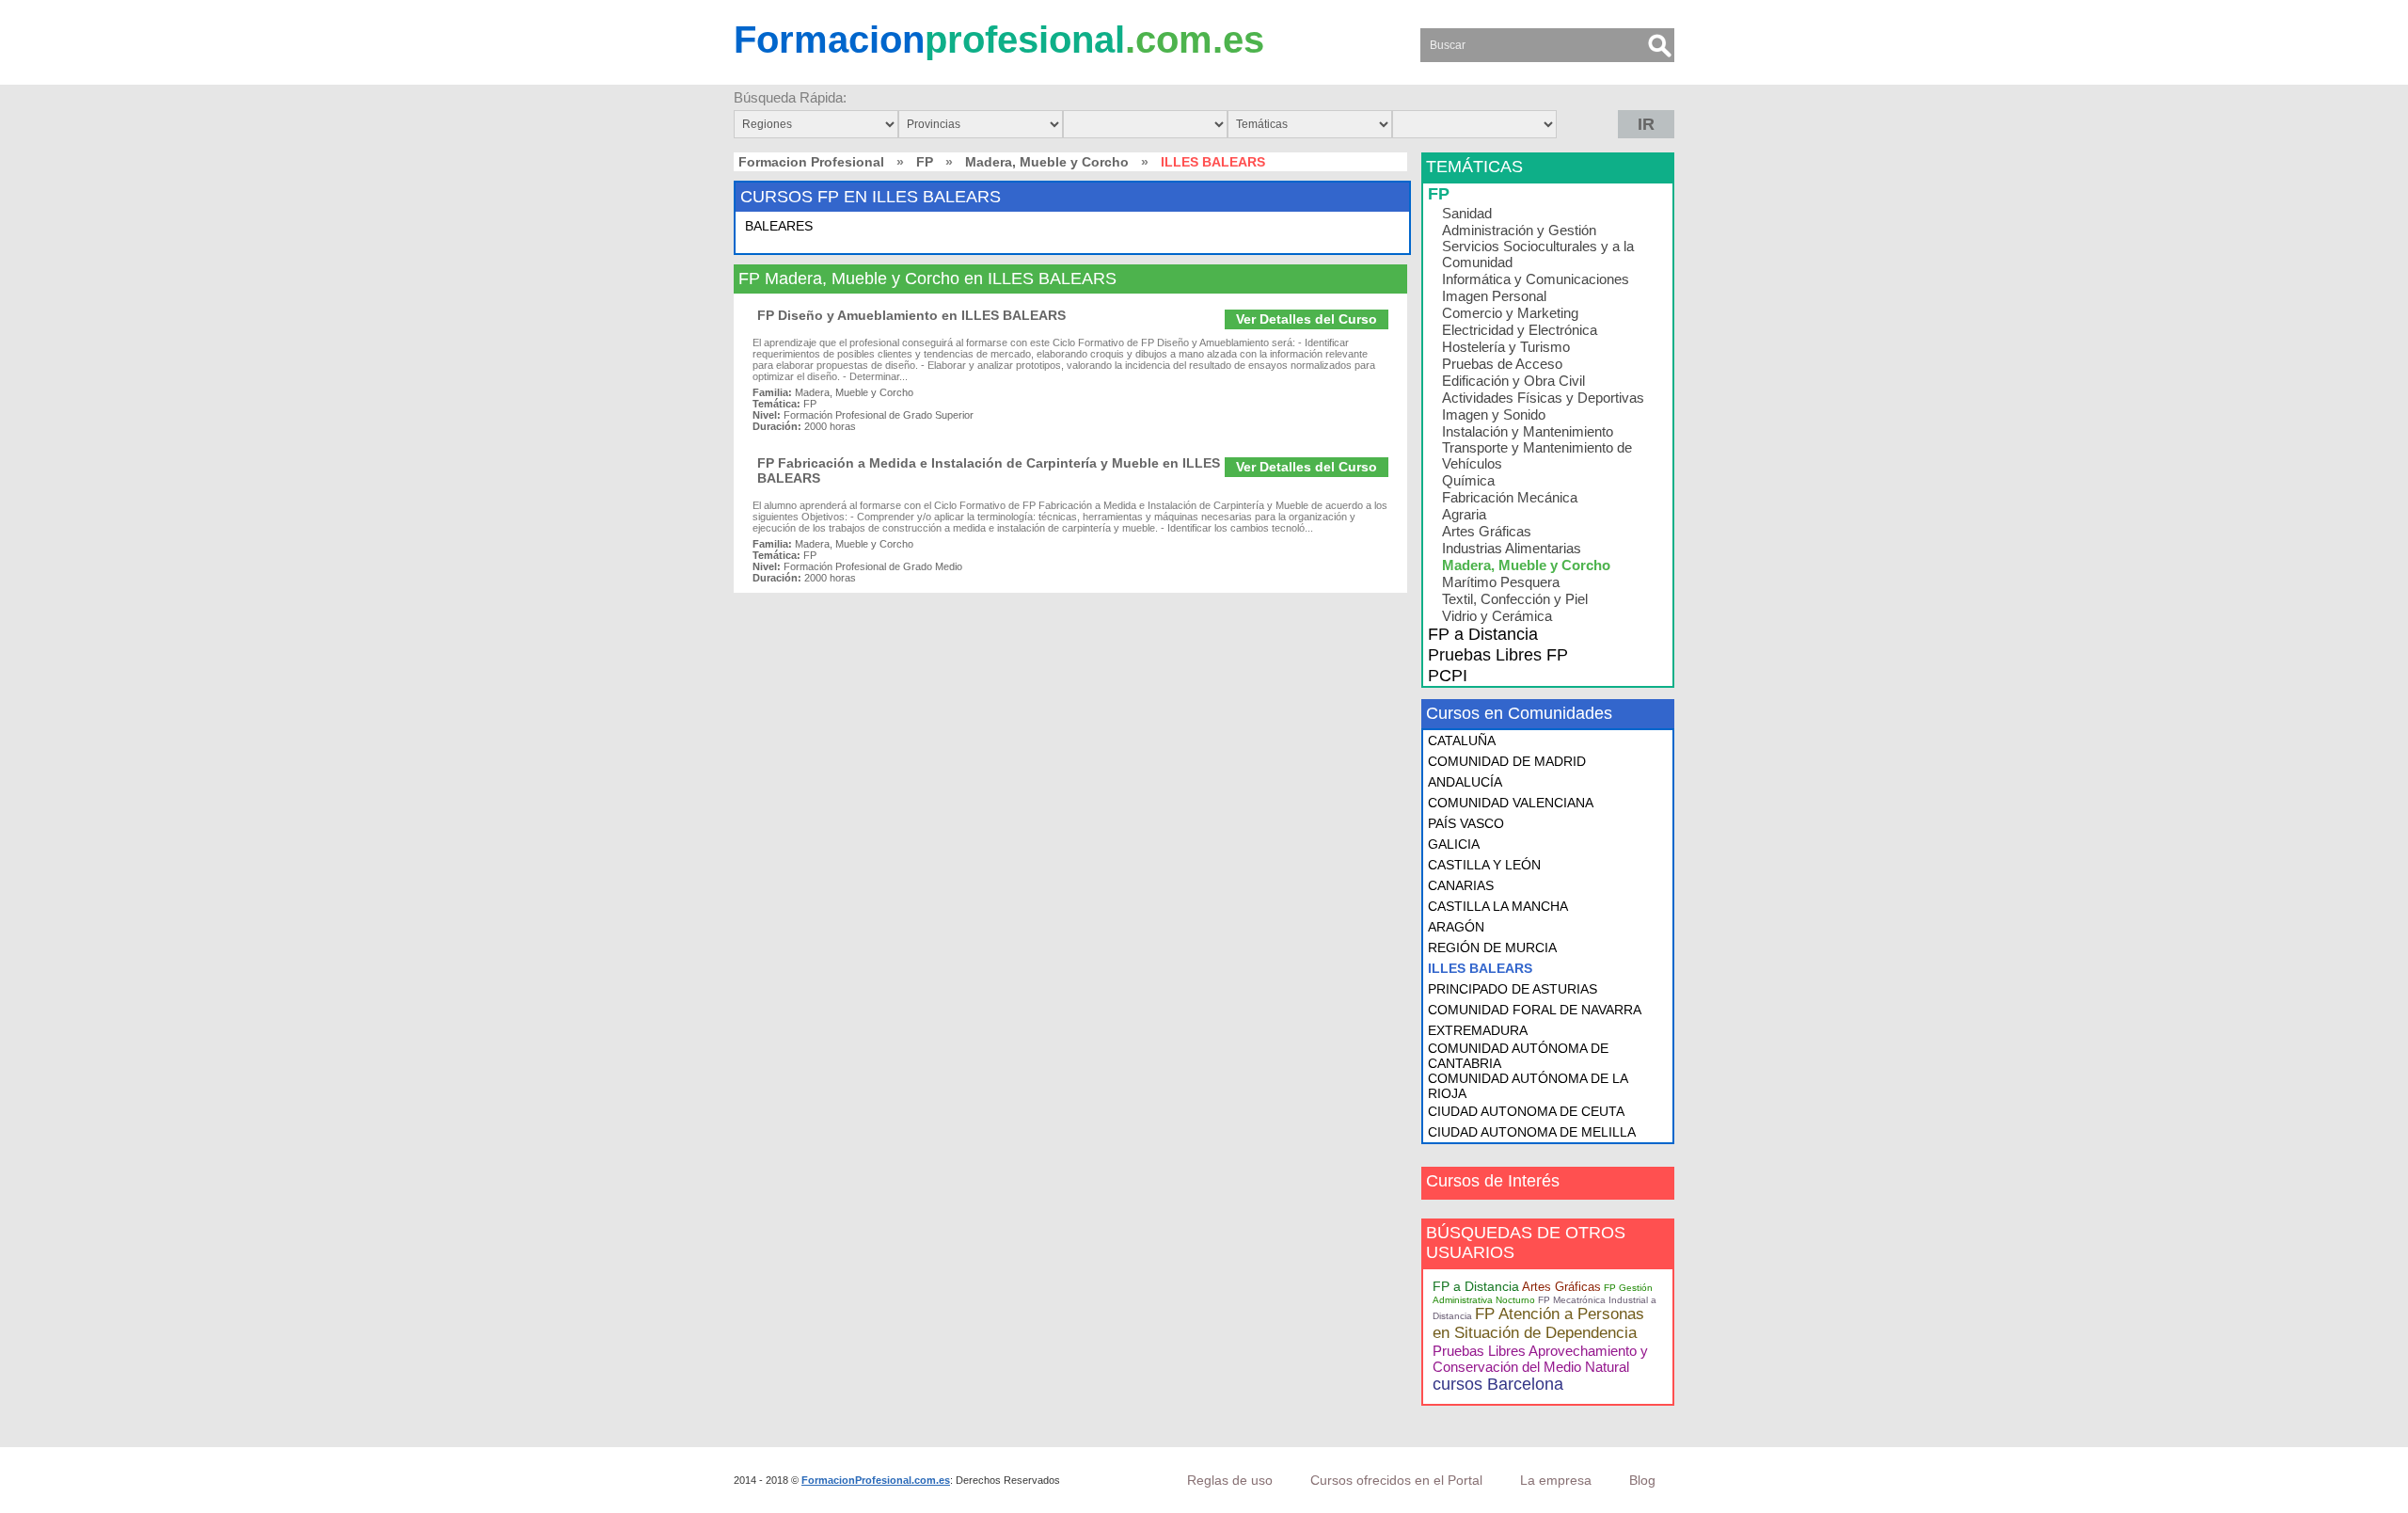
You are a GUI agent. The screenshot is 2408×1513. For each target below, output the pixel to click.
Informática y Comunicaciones (1536, 279)
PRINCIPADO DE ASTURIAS (1513, 989)
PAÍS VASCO (1466, 823)
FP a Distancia (1483, 634)
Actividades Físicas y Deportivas (1543, 398)
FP (925, 162)
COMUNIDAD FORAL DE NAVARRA (1535, 1010)
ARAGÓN (1456, 927)
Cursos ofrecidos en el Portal (1396, 1480)
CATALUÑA (1462, 741)
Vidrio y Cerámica (1497, 616)
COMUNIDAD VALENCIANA (1511, 803)
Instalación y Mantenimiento (1528, 431)
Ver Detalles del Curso (1307, 319)
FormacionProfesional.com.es (876, 1480)
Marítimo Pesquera (1501, 582)
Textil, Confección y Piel (1515, 599)
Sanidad (1467, 213)
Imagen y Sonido (1494, 414)
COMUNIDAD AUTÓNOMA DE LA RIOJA (1528, 1086)
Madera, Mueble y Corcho (1047, 162)
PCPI (1448, 676)
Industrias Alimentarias (1512, 548)
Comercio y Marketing (1510, 313)
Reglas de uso (1230, 1480)
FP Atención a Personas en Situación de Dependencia (1538, 1323)
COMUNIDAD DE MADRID (1507, 761)
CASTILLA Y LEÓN (1484, 865)
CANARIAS (1461, 885)
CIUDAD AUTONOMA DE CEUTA (1526, 1111)
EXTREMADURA (1478, 1030)
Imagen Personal (1494, 296)
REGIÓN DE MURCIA (1492, 948)
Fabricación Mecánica (1510, 497)
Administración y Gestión (1519, 230)
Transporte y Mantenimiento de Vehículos (1537, 455)
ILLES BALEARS (1480, 968)
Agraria (1464, 514)
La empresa (1556, 1480)
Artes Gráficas (1487, 531)
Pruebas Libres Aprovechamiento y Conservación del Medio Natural (1540, 1359)
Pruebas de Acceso (1502, 364)
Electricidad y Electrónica (1520, 330)
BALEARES (779, 226)
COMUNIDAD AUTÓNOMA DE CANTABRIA (1518, 1056)
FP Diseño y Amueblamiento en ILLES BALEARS (911, 315)
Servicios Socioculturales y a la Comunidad (1538, 254)
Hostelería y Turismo (1506, 347)
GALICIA (1454, 844)
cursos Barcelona (1498, 1384)
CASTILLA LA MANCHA (1498, 906)
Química (1468, 480)
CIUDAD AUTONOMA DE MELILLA (1532, 1132)
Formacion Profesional (811, 162)
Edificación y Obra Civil (1513, 381)
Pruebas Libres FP (1498, 655)
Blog (1642, 1480)
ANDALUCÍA (1465, 782)
